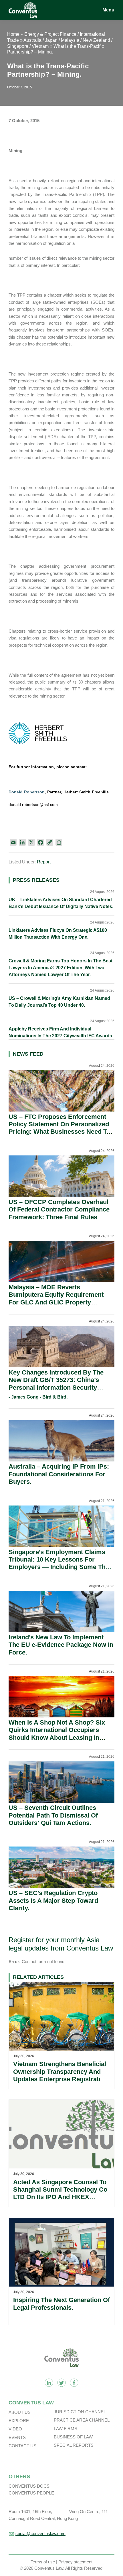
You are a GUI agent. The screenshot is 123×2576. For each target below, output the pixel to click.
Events (17, 2437)
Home (13, 34)
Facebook (74, 2383)
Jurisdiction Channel (80, 2412)
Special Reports (74, 2445)
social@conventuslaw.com (40, 2534)
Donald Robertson (27, 792)
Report (44, 862)
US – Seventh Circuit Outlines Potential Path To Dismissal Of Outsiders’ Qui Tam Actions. (53, 1815)
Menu (108, 10)
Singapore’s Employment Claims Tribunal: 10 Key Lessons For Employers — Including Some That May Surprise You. (60, 1563)
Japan (51, 40)
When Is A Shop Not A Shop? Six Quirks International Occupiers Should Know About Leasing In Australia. (57, 1734)
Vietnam (40, 46)
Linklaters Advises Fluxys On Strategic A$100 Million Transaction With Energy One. (58, 934)
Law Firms (66, 2429)
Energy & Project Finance (50, 34)
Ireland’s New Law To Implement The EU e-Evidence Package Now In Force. (61, 1645)
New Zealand (96, 40)
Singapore (18, 46)
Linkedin (49, 2383)
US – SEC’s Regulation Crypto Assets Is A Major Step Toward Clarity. (53, 1900)
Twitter (61, 2383)
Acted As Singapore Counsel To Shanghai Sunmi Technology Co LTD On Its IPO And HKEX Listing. (60, 2193)
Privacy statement (75, 2562)
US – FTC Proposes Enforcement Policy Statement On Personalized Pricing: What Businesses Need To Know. (59, 1128)
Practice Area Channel (82, 2420)
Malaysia (70, 40)
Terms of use (43, 2562)
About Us (20, 2412)
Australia (32, 40)
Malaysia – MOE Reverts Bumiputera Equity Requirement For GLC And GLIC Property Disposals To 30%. (56, 1298)
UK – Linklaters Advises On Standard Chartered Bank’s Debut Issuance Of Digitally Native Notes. (61, 903)
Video (15, 2429)
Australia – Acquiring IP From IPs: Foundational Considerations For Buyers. (59, 1474)
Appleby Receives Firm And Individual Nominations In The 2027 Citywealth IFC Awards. (61, 1032)
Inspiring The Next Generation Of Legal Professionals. (61, 2304)
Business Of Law (73, 2437)
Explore (19, 2421)
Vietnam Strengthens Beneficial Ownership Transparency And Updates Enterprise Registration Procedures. (60, 2075)
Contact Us (22, 2446)
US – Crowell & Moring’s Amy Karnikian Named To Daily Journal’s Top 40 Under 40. (59, 1002)
